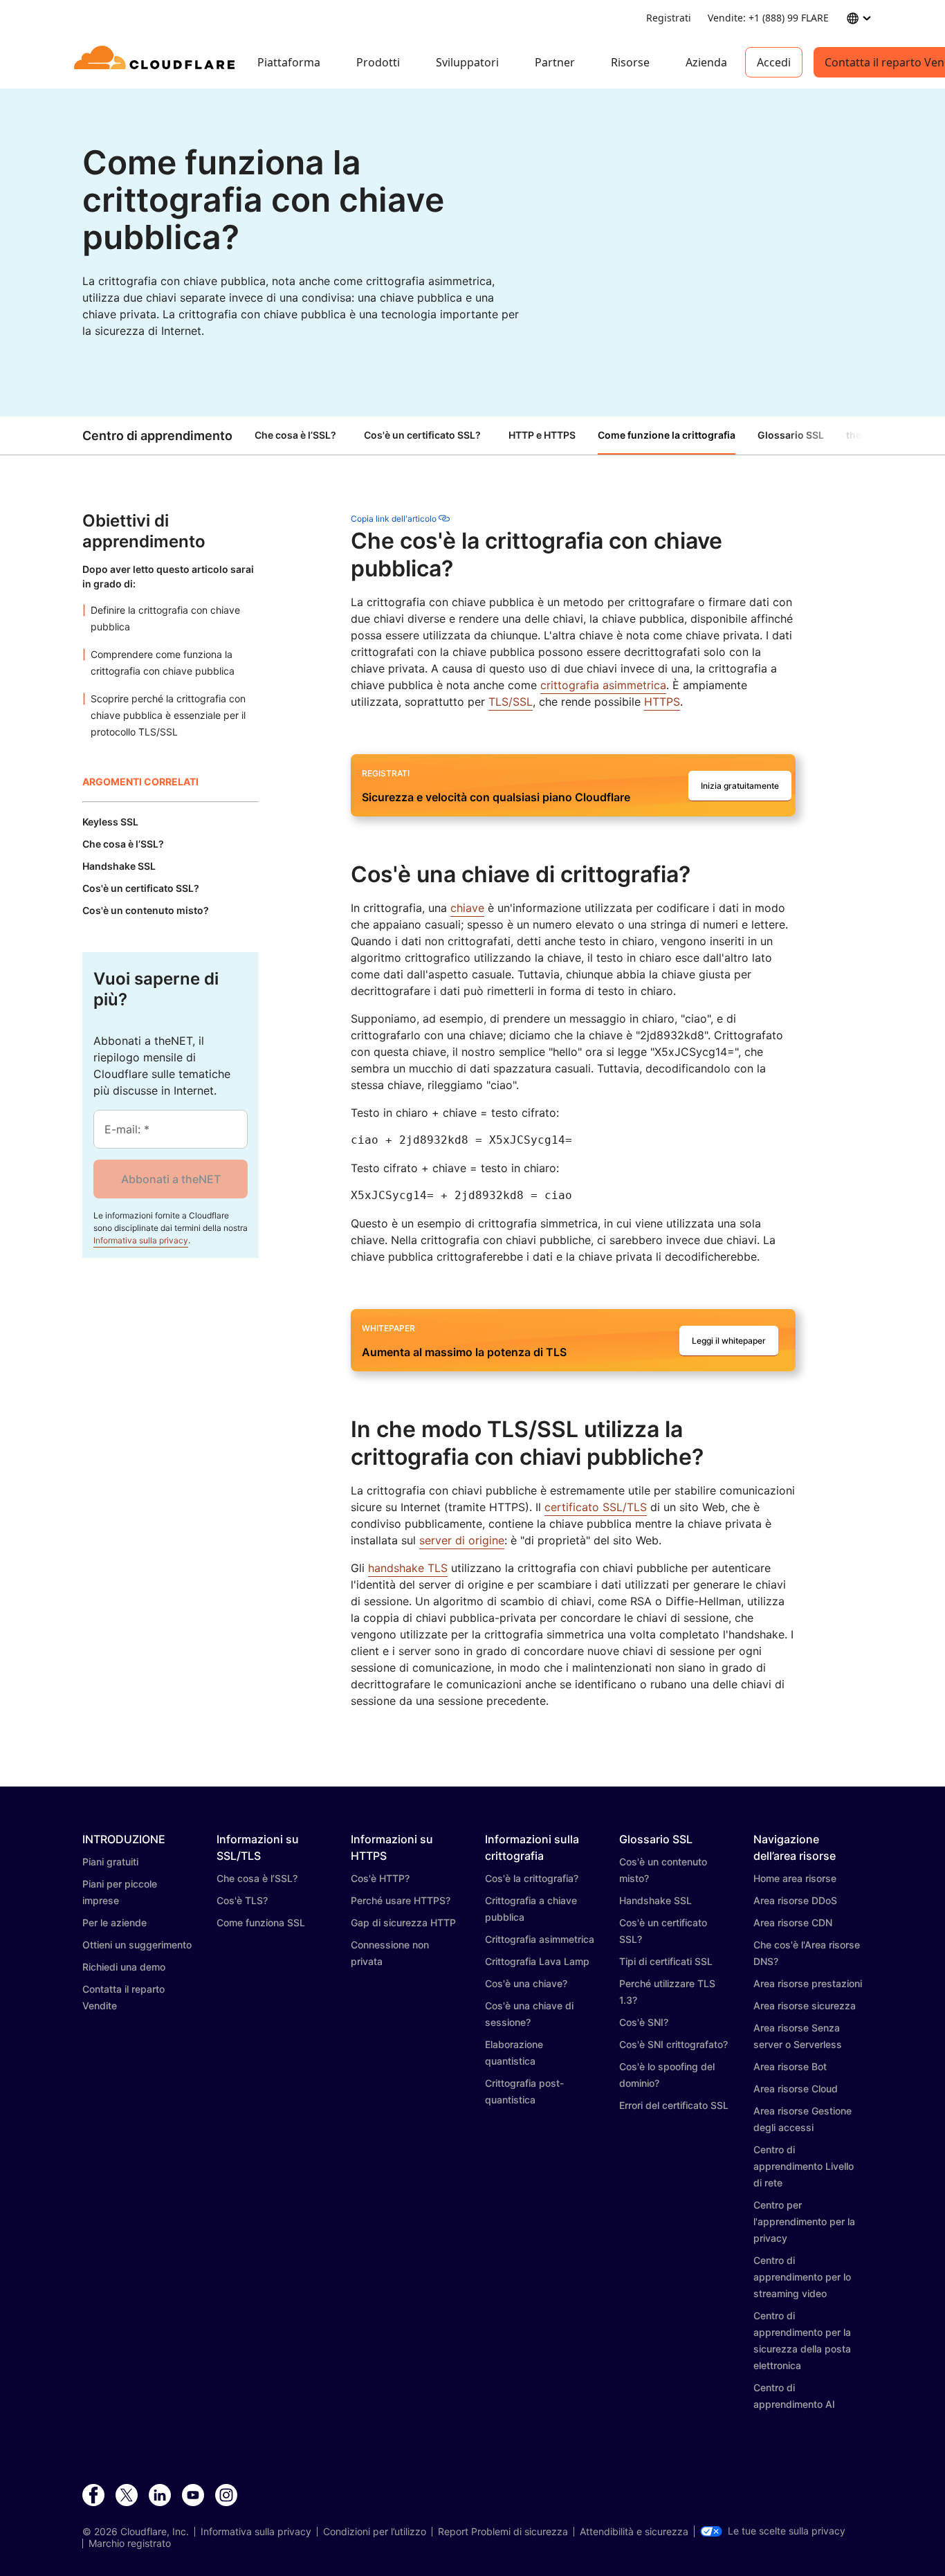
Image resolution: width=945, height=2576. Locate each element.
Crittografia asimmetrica (540, 1939)
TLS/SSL (511, 702)
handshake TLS (408, 1568)
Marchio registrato (130, 2543)
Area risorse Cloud (796, 2089)
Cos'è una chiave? (526, 1983)
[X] (127, 2496)
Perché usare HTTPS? (401, 1900)
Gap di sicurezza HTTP (403, 1922)
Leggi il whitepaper (729, 1341)
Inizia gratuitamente (740, 786)
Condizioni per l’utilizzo (375, 2532)
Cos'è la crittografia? (532, 1878)
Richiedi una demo (124, 1967)
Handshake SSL (655, 1900)
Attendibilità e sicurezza (634, 2532)
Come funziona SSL (261, 1922)
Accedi (774, 62)
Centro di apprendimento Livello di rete (804, 2166)
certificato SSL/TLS (596, 1507)
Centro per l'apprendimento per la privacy (804, 2221)
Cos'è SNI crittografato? (673, 2044)
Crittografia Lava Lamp (537, 1961)
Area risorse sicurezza (805, 2006)
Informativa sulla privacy (141, 1240)
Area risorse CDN (793, 1922)
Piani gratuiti (110, 1862)
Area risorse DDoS (795, 1900)
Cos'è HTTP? (380, 1878)
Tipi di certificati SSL (666, 1961)
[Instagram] (226, 2496)
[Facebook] (93, 2496)
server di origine (462, 1540)
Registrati (669, 18)
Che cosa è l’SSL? (295, 435)
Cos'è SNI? (644, 2022)
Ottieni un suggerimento (137, 1945)
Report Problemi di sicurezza (503, 2532)
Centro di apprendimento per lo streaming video (802, 2277)
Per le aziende (114, 1922)
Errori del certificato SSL (674, 2105)
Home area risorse (795, 1878)
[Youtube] (193, 2496)
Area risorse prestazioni (808, 1983)
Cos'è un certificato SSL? (422, 435)
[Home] (157, 62)
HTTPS (662, 702)
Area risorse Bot (790, 2066)
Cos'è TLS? (242, 1900)
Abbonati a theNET (171, 1179)
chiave (467, 908)
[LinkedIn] (160, 2496)
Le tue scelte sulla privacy (787, 2531)
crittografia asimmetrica (603, 685)
